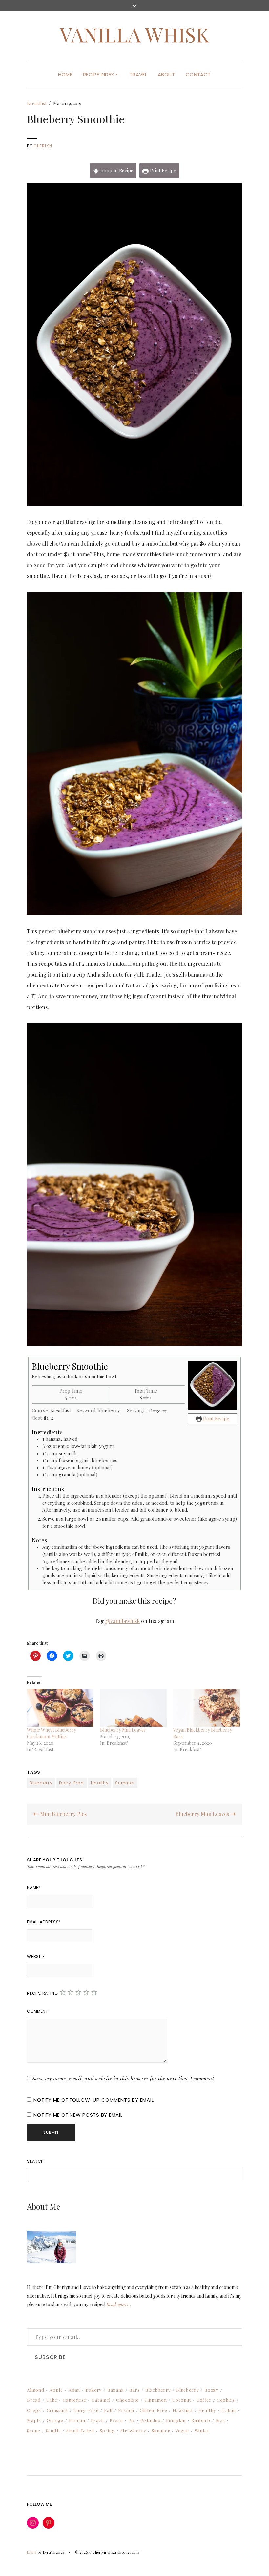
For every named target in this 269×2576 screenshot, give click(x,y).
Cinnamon (155, 2400)
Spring (107, 2430)
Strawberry (133, 2430)
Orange (55, 2420)
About (166, 74)
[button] (134, 344)
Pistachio (150, 2420)
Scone (33, 2430)
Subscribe (50, 2357)
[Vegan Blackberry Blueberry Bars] (207, 1708)
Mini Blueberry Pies (63, 1814)
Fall (108, 2410)
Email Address (44, 1922)
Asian (74, 2390)
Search (35, 2161)
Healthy (100, 1783)
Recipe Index (99, 74)
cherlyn (43, 146)
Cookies (226, 2400)
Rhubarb (201, 2420)
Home (65, 74)
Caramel (101, 2400)
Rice (220, 2420)
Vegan (182, 2430)
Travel (138, 74)
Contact (198, 74)
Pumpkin (176, 2420)
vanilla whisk (134, 34)
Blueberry (41, 1783)
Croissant (57, 2410)
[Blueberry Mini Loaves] (133, 1708)
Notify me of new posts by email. (79, 2115)
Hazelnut (183, 2410)
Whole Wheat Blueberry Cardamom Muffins (52, 1733)
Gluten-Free (153, 2410)
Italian (229, 2410)
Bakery (94, 2390)
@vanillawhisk (123, 1621)
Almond (35, 2390)
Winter (202, 2430)
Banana (115, 2390)
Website (36, 1956)
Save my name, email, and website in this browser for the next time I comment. (124, 2078)
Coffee (204, 2400)
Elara (32, 2552)
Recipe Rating (42, 1993)
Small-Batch (80, 2430)
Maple (34, 2420)
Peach (97, 2420)
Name (34, 1887)
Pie (132, 2420)
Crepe (34, 2410)
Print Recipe (162, 170)
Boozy (211, 2390)
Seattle (53, 2430)
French (126, 2410)
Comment (37, 2011)
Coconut (182, 2400)
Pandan (77, 2420)
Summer (125, 1783)
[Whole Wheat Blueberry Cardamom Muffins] (60, 1708)
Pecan (116, 2420)
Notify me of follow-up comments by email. (94, 2100)
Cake (52, 2400)
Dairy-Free (72, 1783)
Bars (134, 2390)
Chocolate (127, 2400)
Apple (56, 2390)
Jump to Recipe (116, 170)
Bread (34, 2400)
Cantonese (74, 2400)
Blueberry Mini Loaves (123, 1730)
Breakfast (37, 103)
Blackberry (158, 2390)
